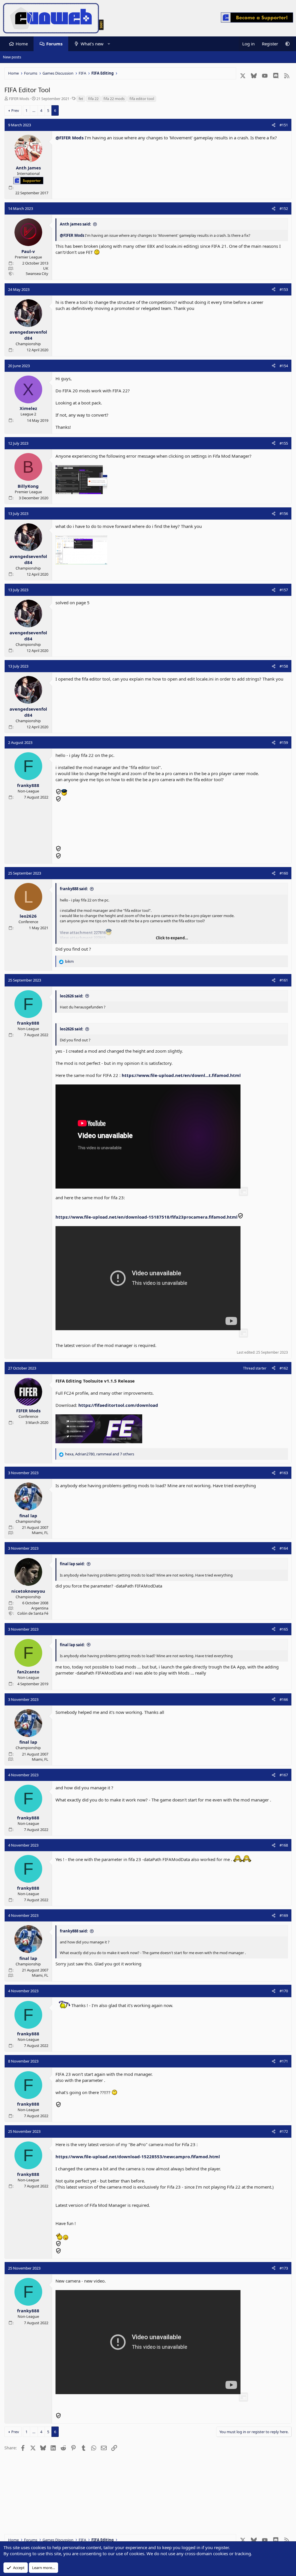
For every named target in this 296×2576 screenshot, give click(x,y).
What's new (92, 44)
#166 (284, 1699)
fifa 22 (93, 99)
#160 (284, 873)
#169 (284, 1915)
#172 (284, 2131)
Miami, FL (40, 1533)
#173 (284, 2268)
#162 (284, 1368)
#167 (284, 1775)
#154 (284, 366)
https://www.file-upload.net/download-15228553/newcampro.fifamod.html (138, 2156)
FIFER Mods (19, 99)
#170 (284, 1991)
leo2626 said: (72, 996)
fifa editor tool (142, 99)
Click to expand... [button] (172, 938)
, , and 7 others (100, 1454)
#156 (284, 513)
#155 (284, 443)
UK (46, 268)
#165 (284, 1629)
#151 (284, 125)
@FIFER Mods (70, 138)
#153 (284, 289)
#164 (284, 1548)
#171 (284, 2061)
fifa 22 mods (114, 99)
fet (81, 99)
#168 (284, 1845)
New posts (12, 57)
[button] (109, 44)
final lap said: (72, 1564)
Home (22, 44)
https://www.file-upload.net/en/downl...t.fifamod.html (181, 1075)
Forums (54, 44)
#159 (284, 742)
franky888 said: (74, 889)
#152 (284, 208)
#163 (284, 1473)
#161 (284, 980)
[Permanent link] (58, 2401)
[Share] (274, 125)
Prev (15, 110)
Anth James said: (75, 224)
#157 (284, 590)
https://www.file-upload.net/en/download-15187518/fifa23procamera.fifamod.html (147, 1217)
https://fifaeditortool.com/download (118, 1405)
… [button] (34, 110)
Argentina (40, 1608)
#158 (284, 666)
